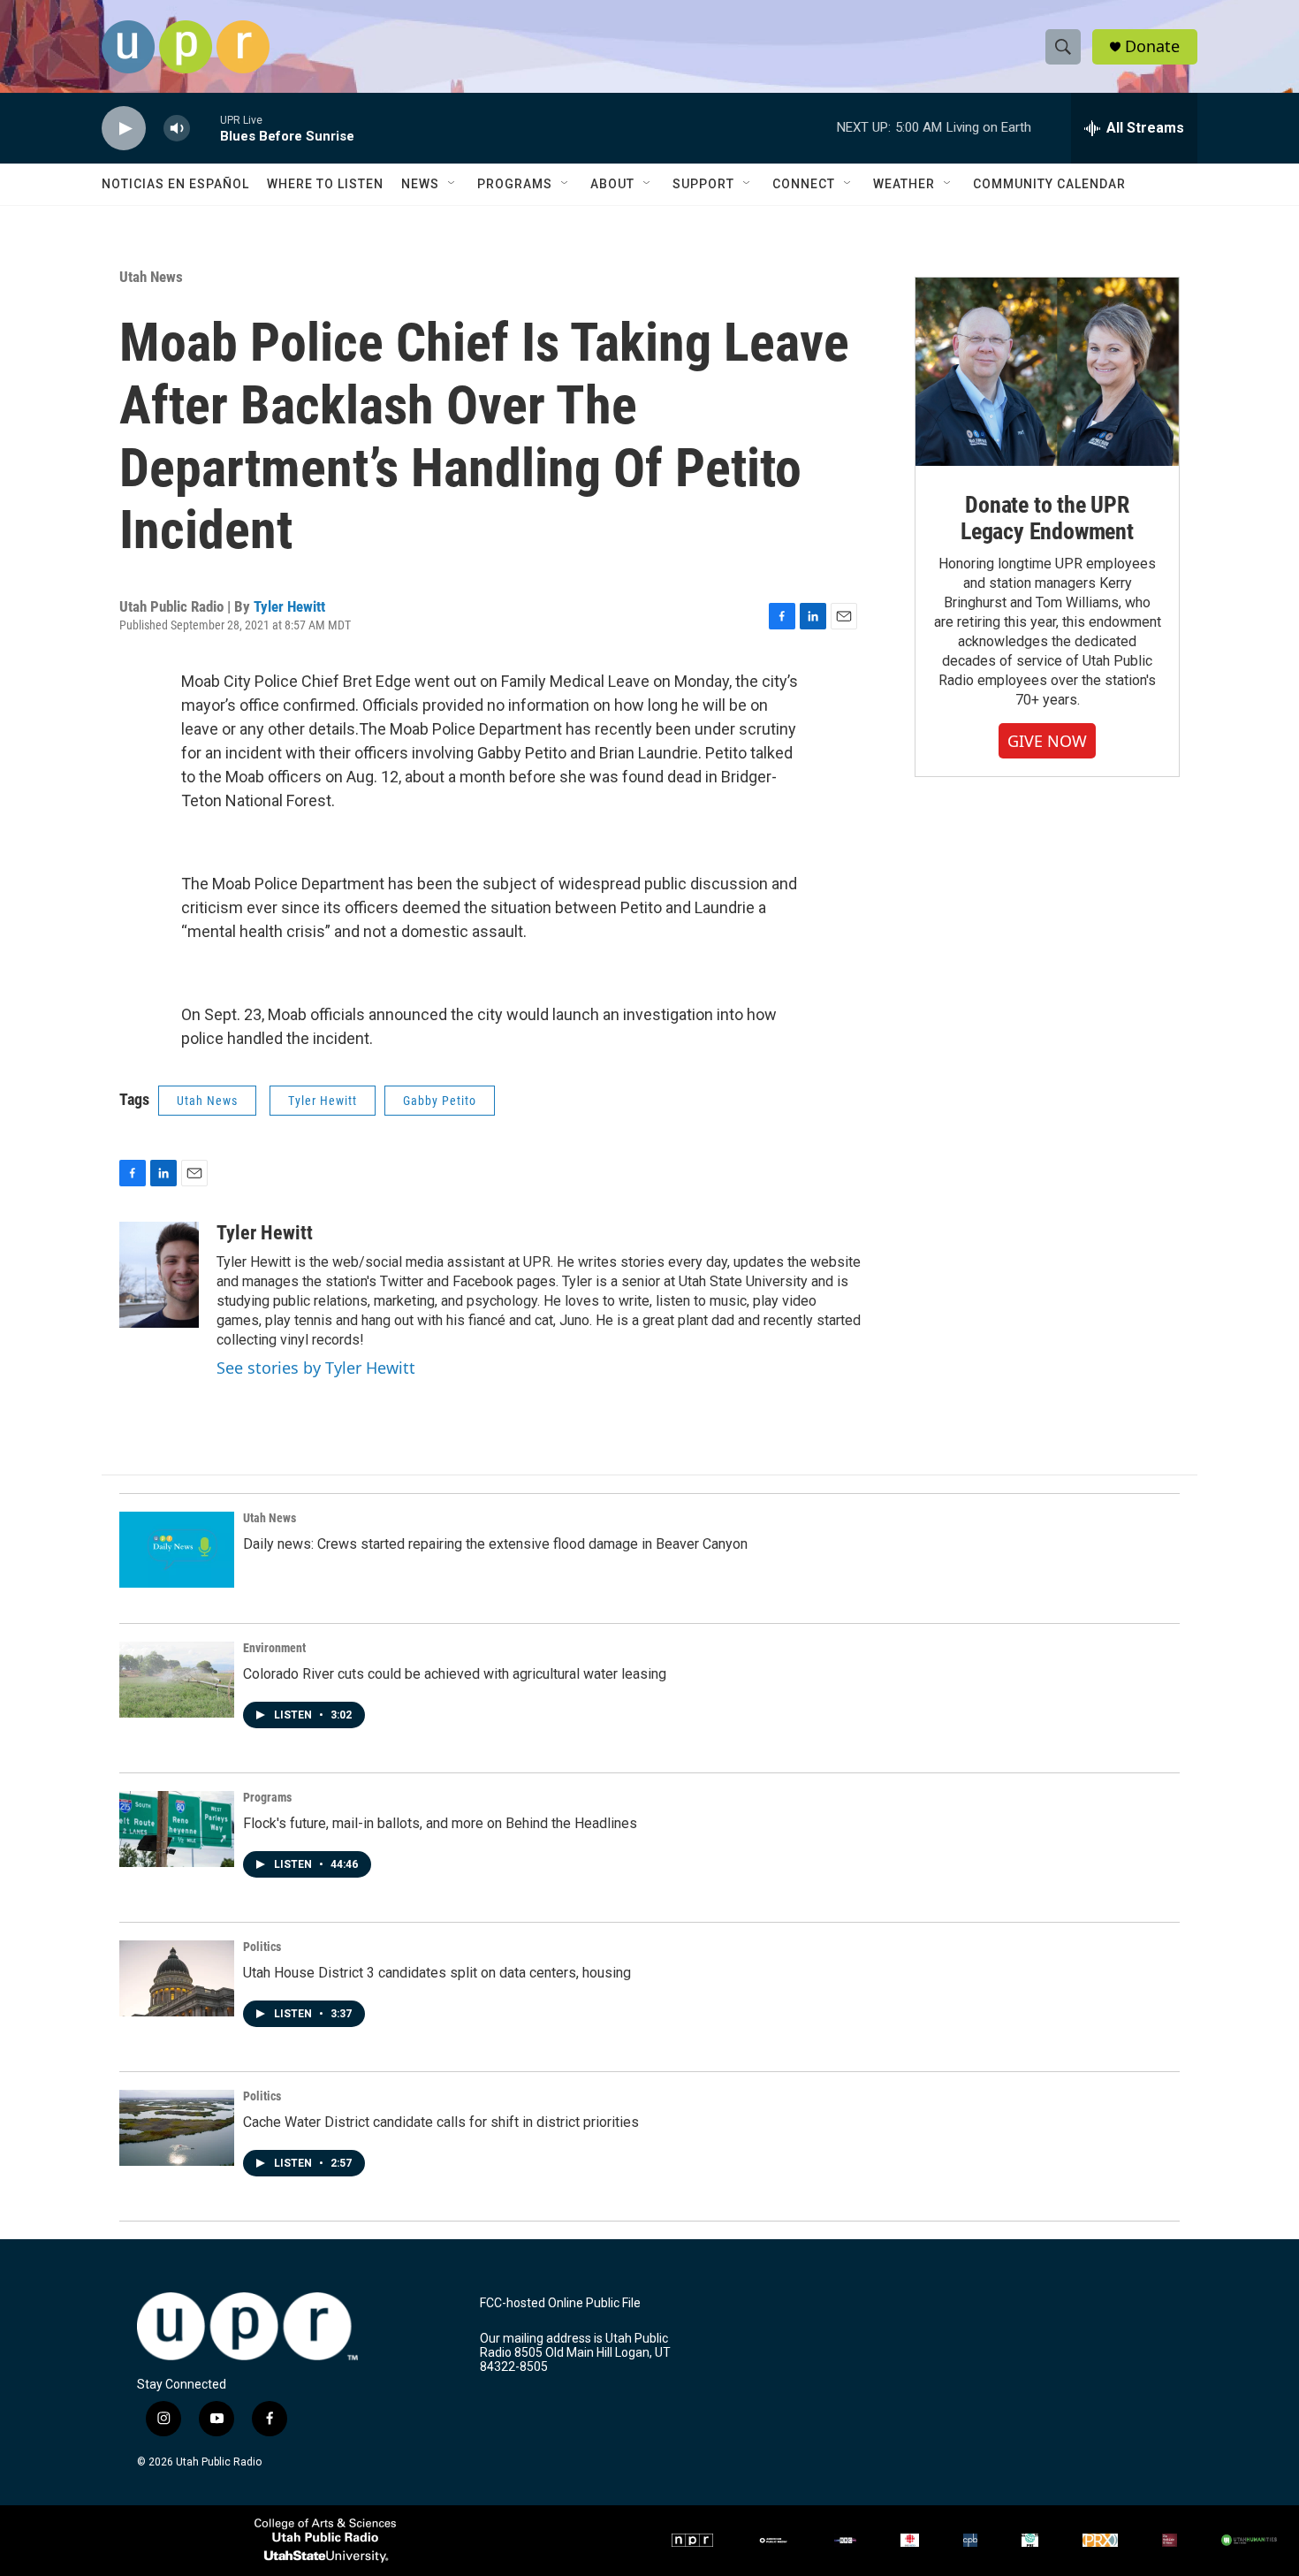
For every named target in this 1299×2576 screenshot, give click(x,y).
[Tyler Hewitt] (159, 1275)
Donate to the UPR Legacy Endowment (1047, 518)
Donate (1152, 46)
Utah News (151, 277)
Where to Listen (325, 184)
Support (703, 184)
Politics (262, 1947)
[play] (124, 129)
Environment (274, 1648)
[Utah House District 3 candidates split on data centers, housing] (177, 1978)
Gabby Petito (440, 1101)
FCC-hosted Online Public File (560, 2303)
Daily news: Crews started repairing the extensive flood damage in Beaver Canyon (495, 1544)
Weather (904, 184)
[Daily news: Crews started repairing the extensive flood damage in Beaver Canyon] (177, 1550)
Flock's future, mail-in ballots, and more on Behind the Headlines (440, 1823)
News (420, 184)
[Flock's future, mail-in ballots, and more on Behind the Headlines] (177, 1829)
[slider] (205, 128)
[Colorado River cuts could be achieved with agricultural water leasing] (177, 1680)
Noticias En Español (175, 184)
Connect (804, 184)
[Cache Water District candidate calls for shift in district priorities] (177, 2128)
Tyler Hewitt (289, 606)
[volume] (177, 129)
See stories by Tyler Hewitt (316, 1368)
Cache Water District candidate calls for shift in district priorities (441, 2122)
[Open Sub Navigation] (452, 184)
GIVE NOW (1047, 741)
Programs (515, 184)
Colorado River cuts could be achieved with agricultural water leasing (455, 1674)
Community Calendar (1049, 184)
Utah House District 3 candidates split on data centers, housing (437, 1973)
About (612, 184)
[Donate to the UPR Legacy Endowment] (1047, 372)
